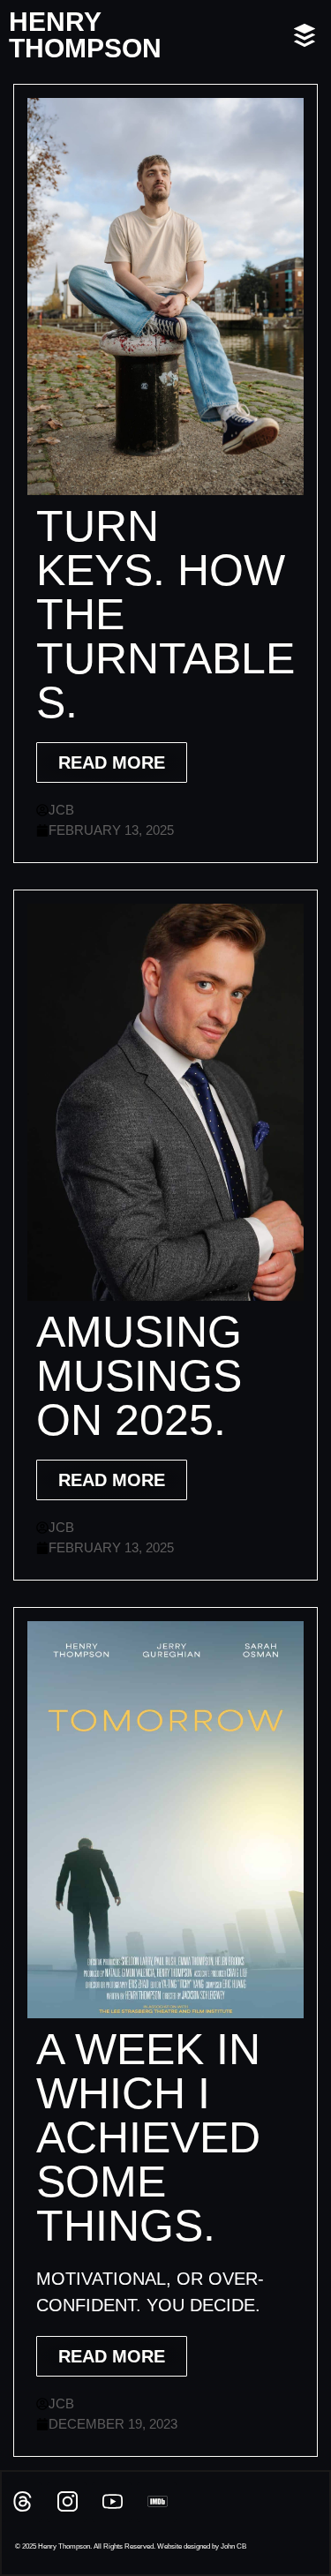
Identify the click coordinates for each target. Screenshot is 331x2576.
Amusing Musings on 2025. (139, 1376)
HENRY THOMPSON (85, 35)
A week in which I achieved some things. (148, 2137)
